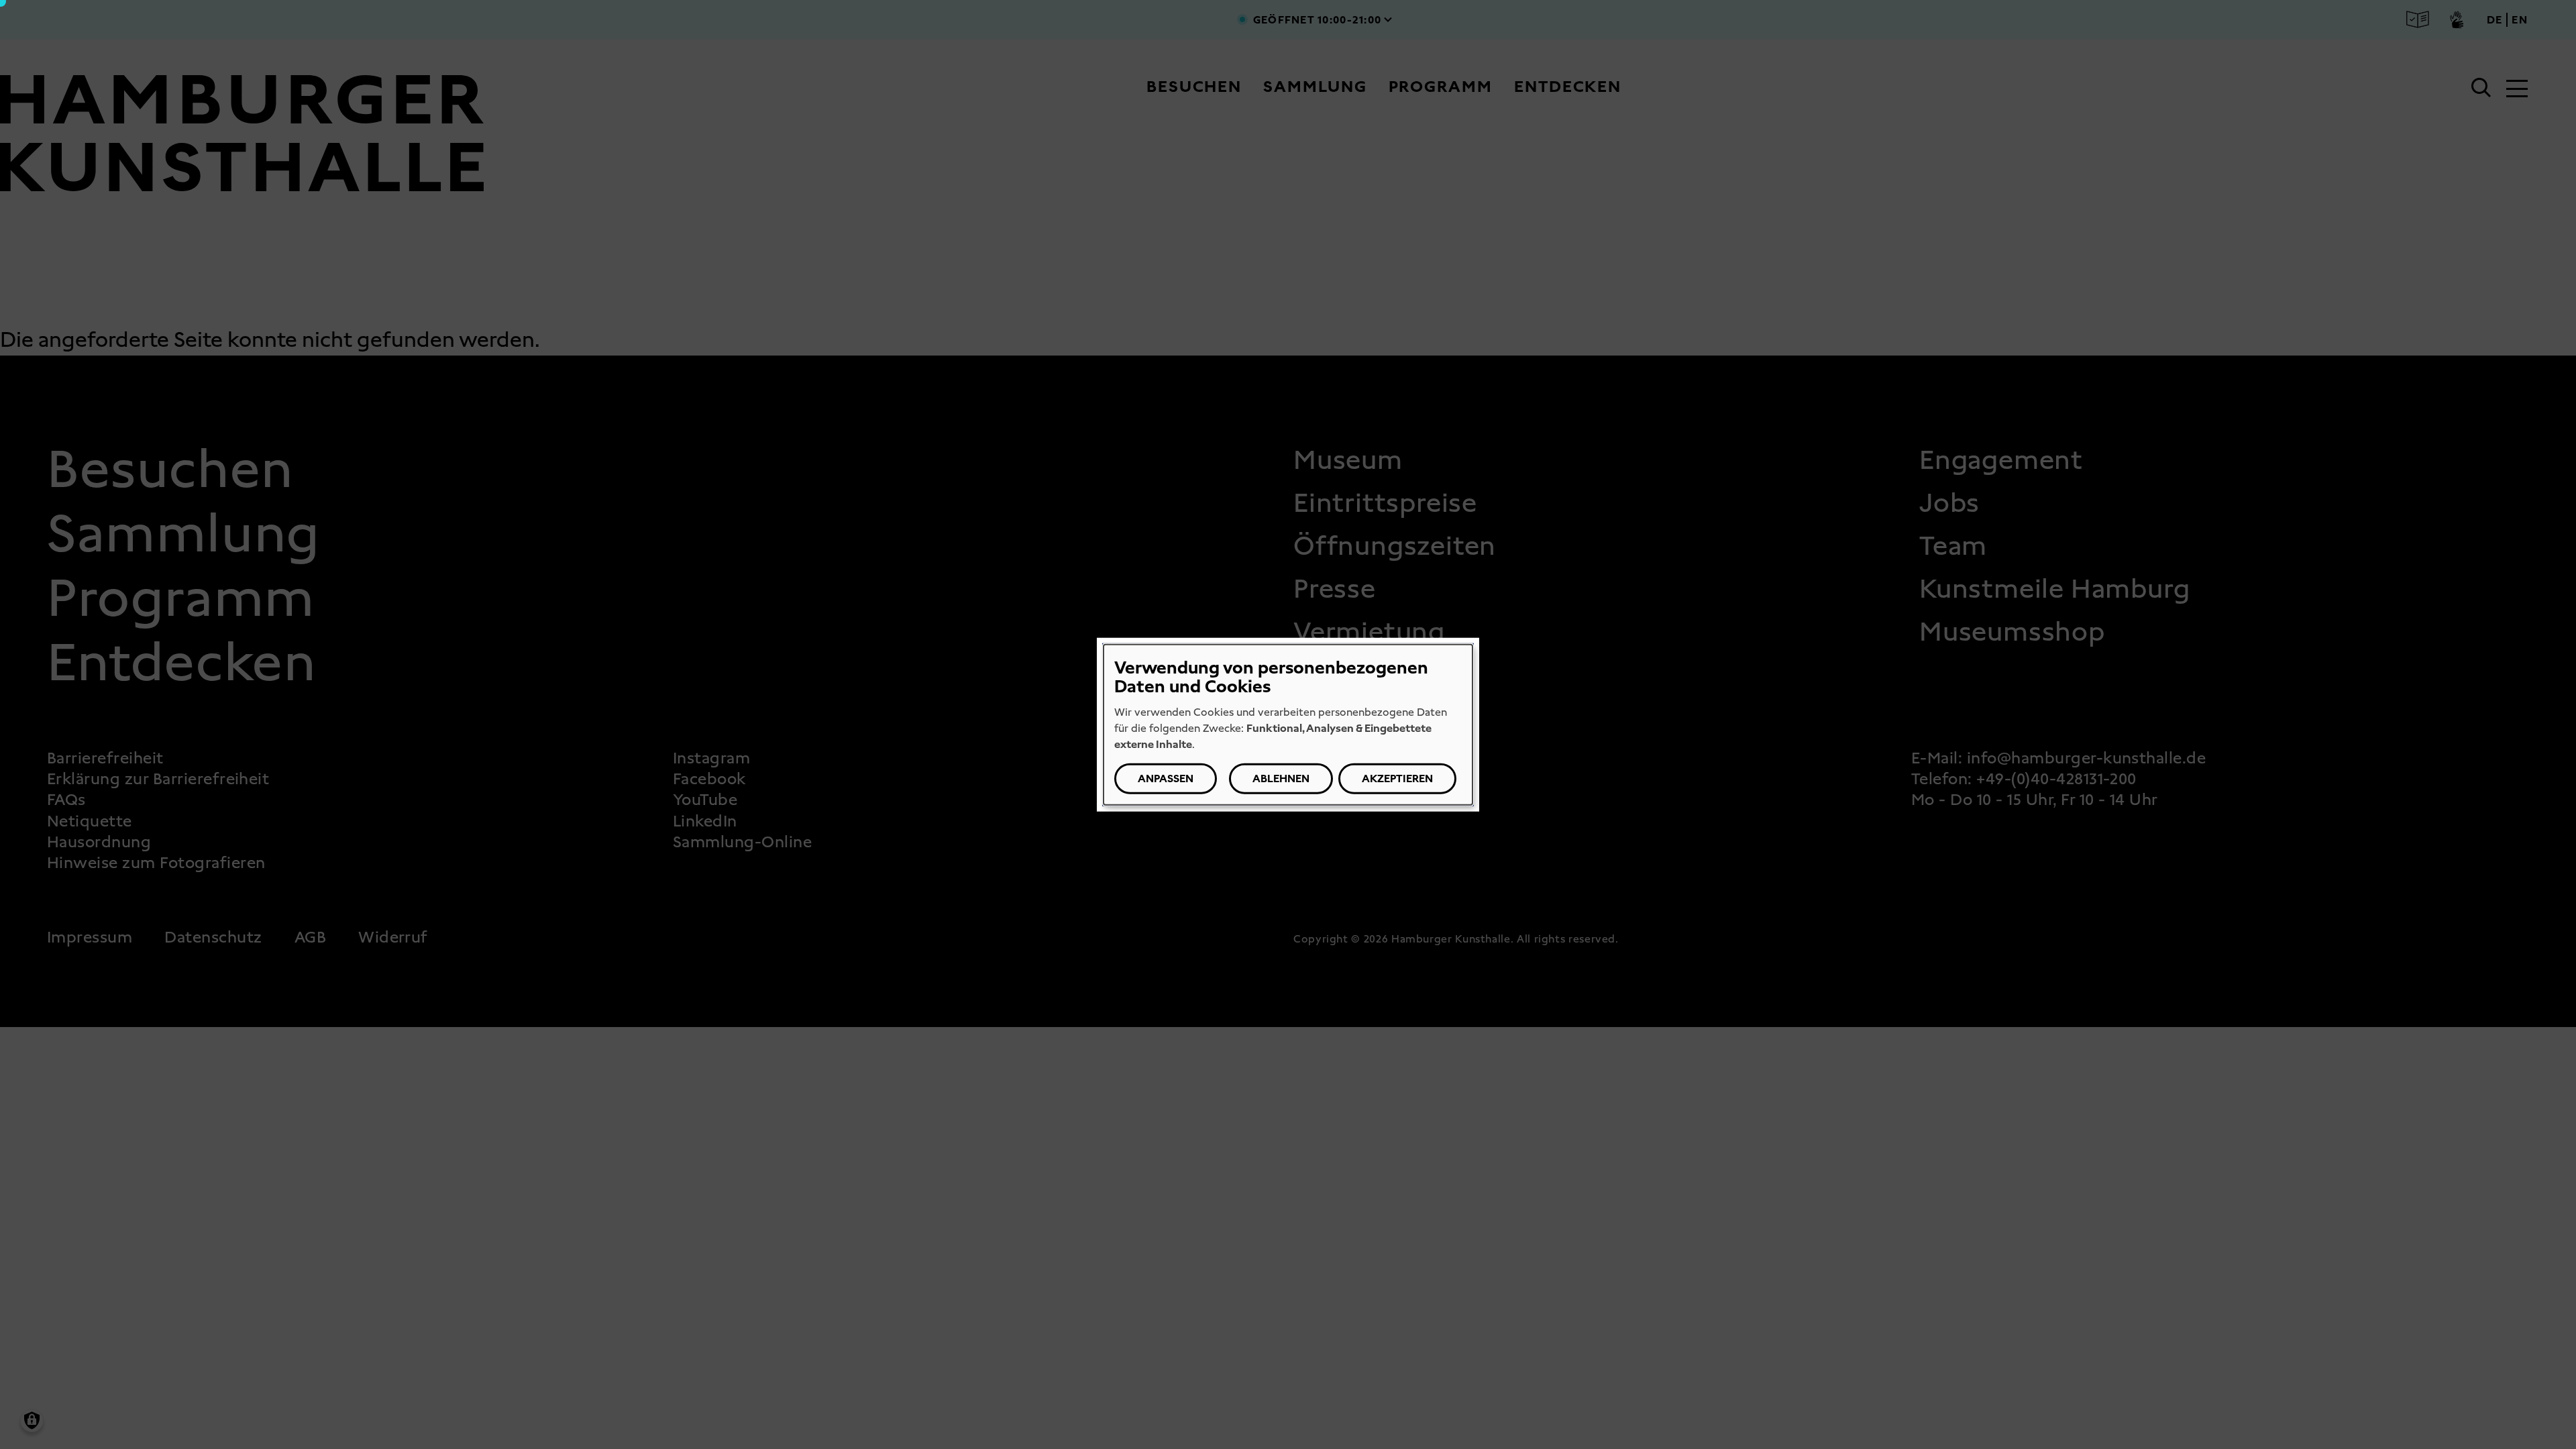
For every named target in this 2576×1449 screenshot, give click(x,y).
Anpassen (1166, 778)
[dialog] (1288, 725)
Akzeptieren (1397, 778)
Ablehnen (1281, 778)
